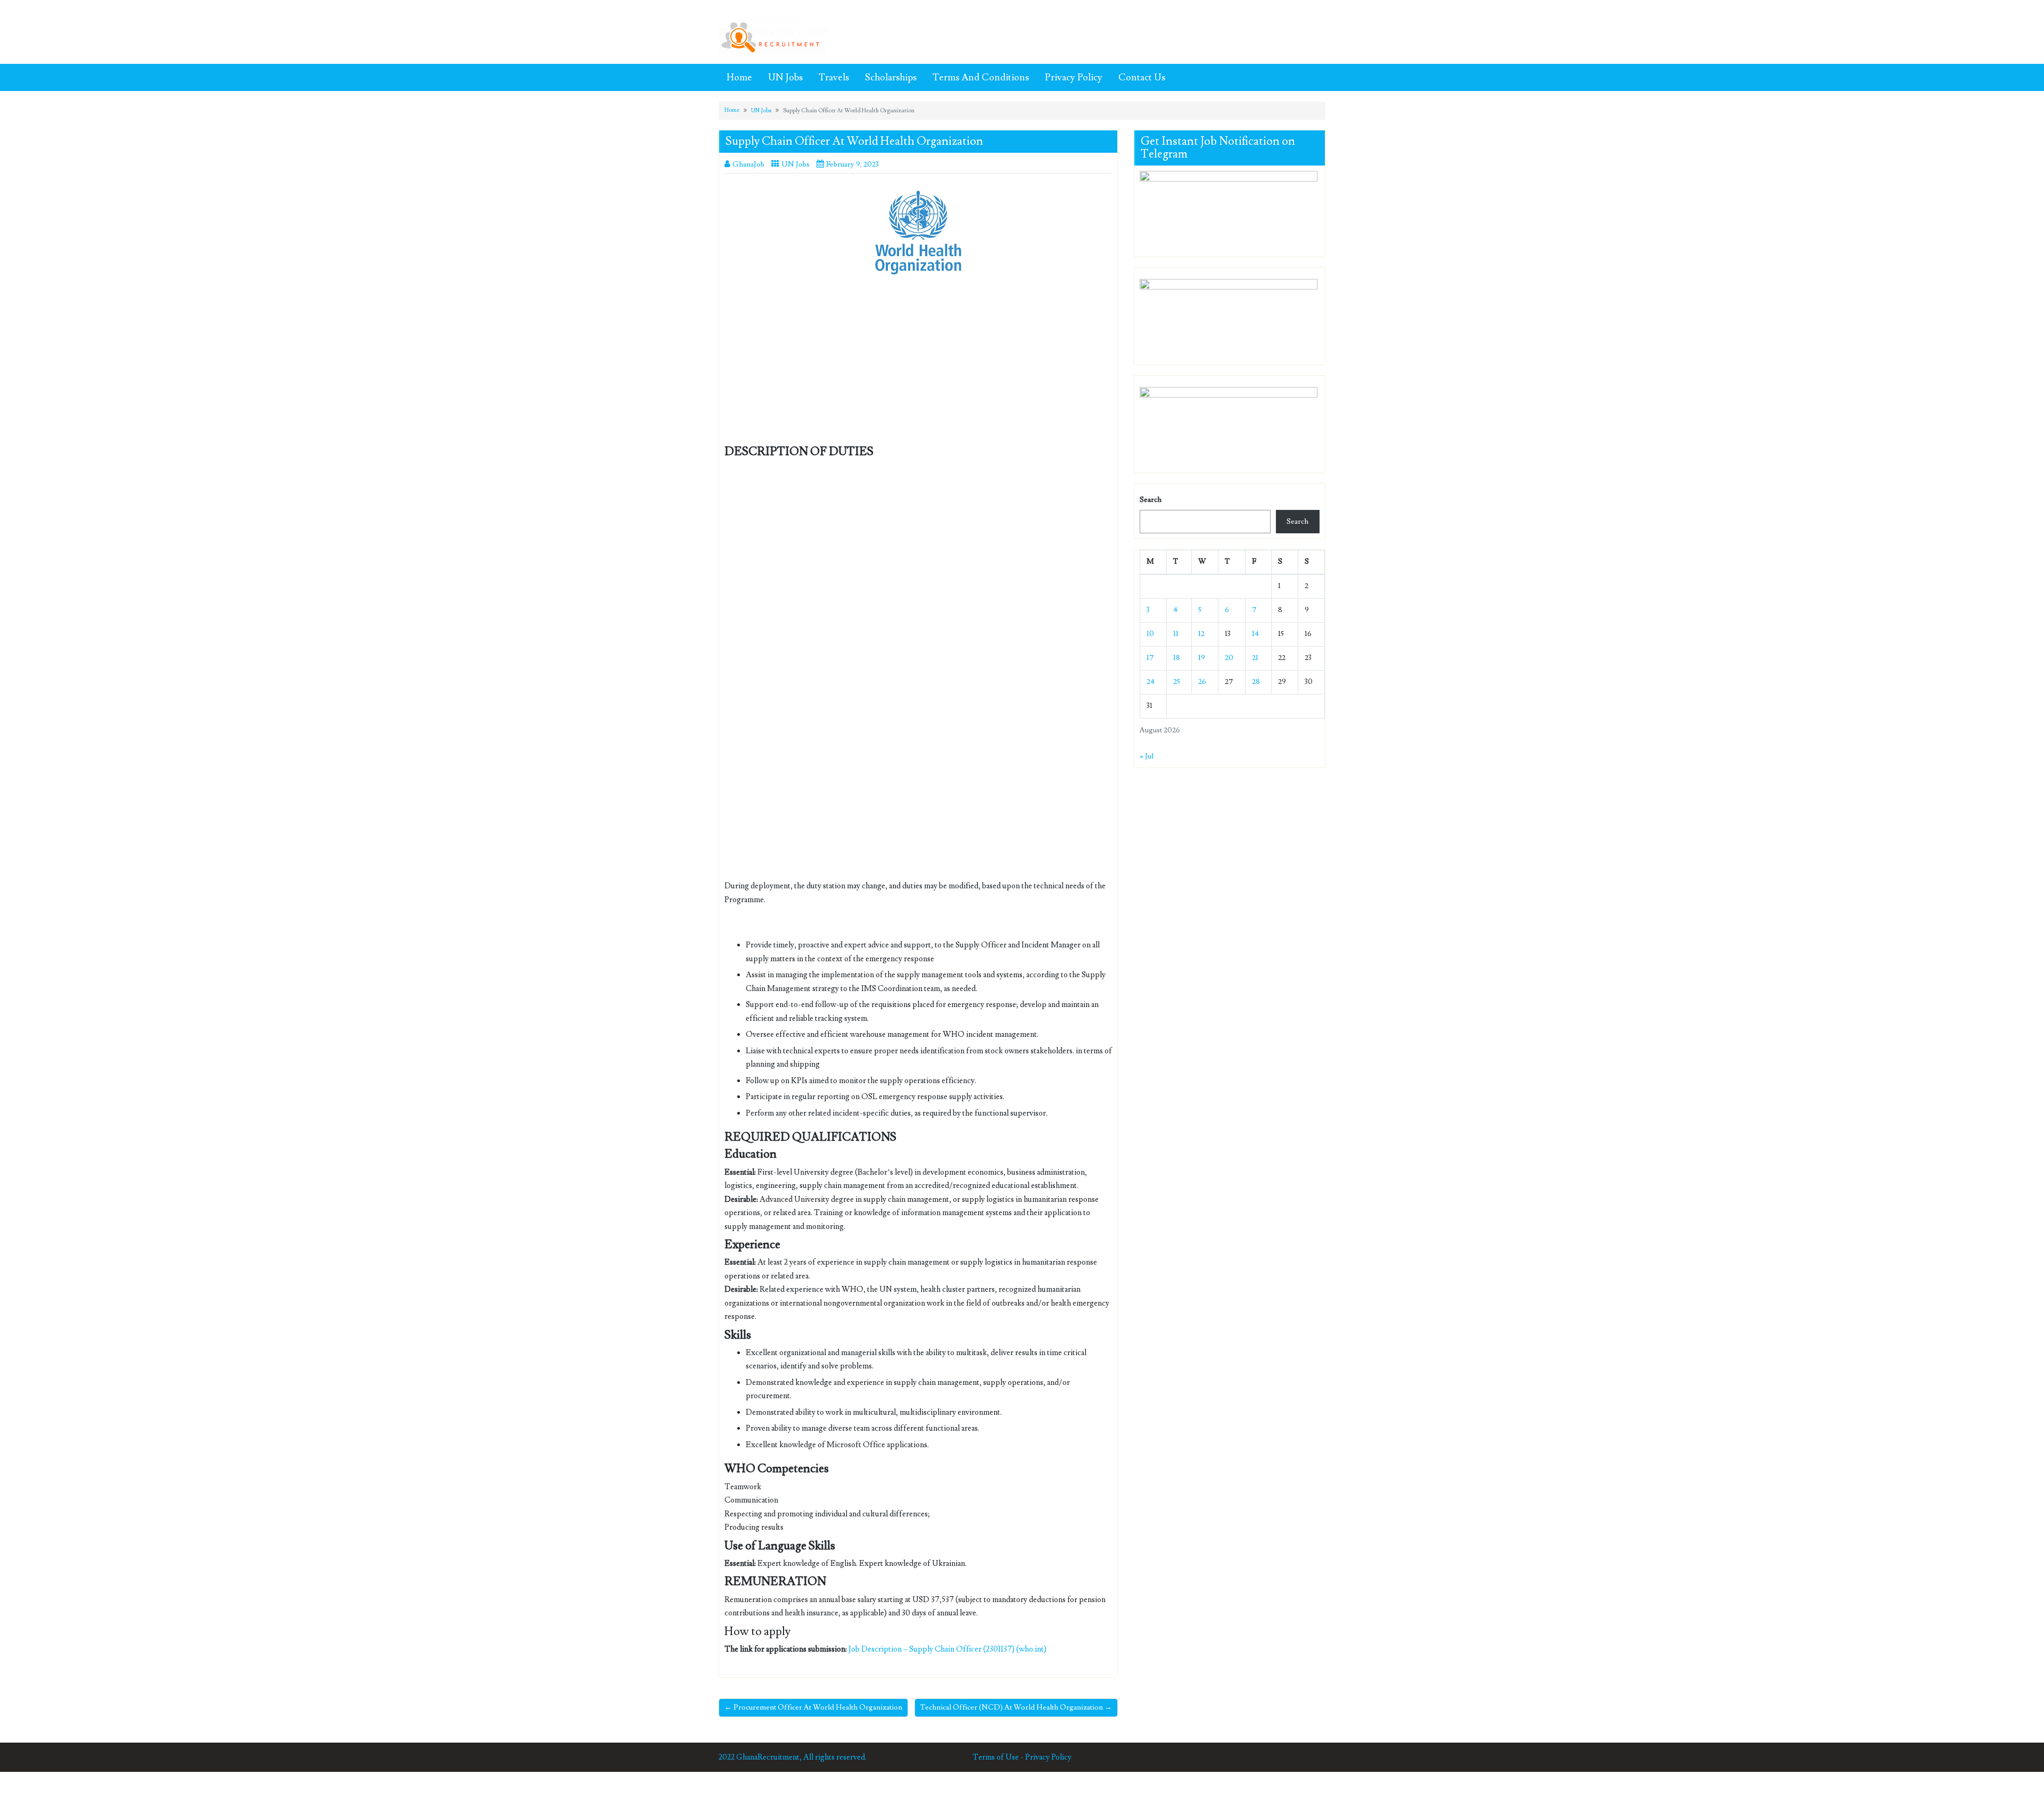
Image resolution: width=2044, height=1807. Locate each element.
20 (1229, 658)
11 (1176, 634)
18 (1177, 658)
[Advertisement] (918, 367)
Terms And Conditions (981, 77)
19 (1202, 658)
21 (1255, 658)
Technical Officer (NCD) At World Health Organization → (1016, 1707)
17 (1150, 658)
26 (1202, 682)
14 (1255, 634)
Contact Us (1142, 77)
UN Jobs (785, 77)
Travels (834, 77)
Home (739, 77)
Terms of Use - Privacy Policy (1022, 1757)
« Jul (1147, 756)
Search (1151, 500)
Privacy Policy (1074, 77)
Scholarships (891, 77)
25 (1177, 682)
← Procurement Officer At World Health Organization (813, 1707)
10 (1150, 634)
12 (1201, 634)
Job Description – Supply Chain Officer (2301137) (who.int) (947, 1649)
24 (1151, 682)
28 (1256, 682)
